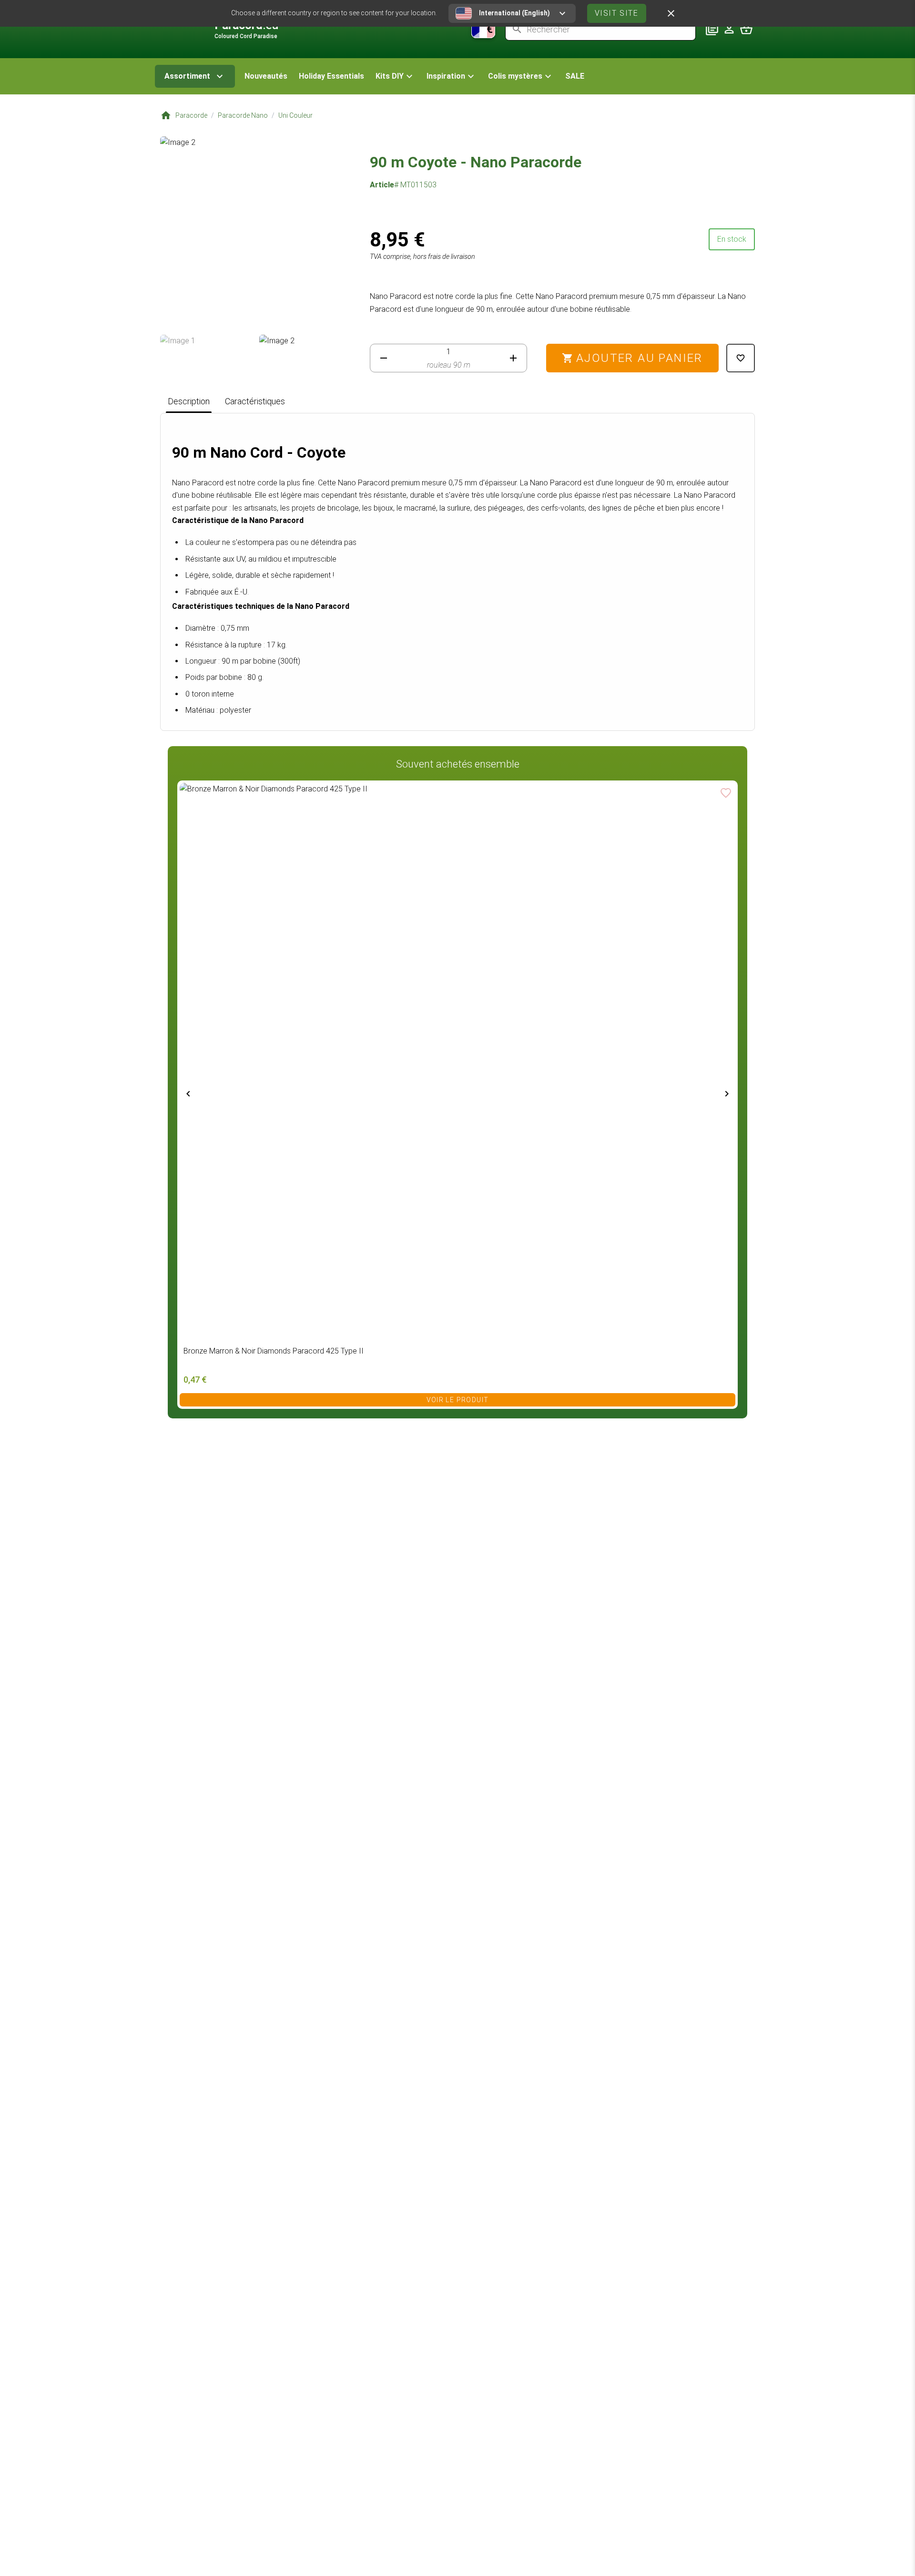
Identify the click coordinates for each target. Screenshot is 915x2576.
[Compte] (729, 29)
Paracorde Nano (243, 115)
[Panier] (746, 29)
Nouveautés (266, 76)
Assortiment (187, 76)
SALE (575, 76)
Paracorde (191, 115)
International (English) (514, 13)
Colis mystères (515, 76)
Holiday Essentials (331, 76)
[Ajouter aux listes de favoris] (741, 358)
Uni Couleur (295, 115)
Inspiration (446, 76)
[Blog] (712, 29)
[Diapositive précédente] (188, 1094)
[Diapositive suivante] (727, 1094)
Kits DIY (390, 76)
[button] (395, 76)
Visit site (617, 13)
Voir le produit (458, 1400)
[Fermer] (671, 13)
